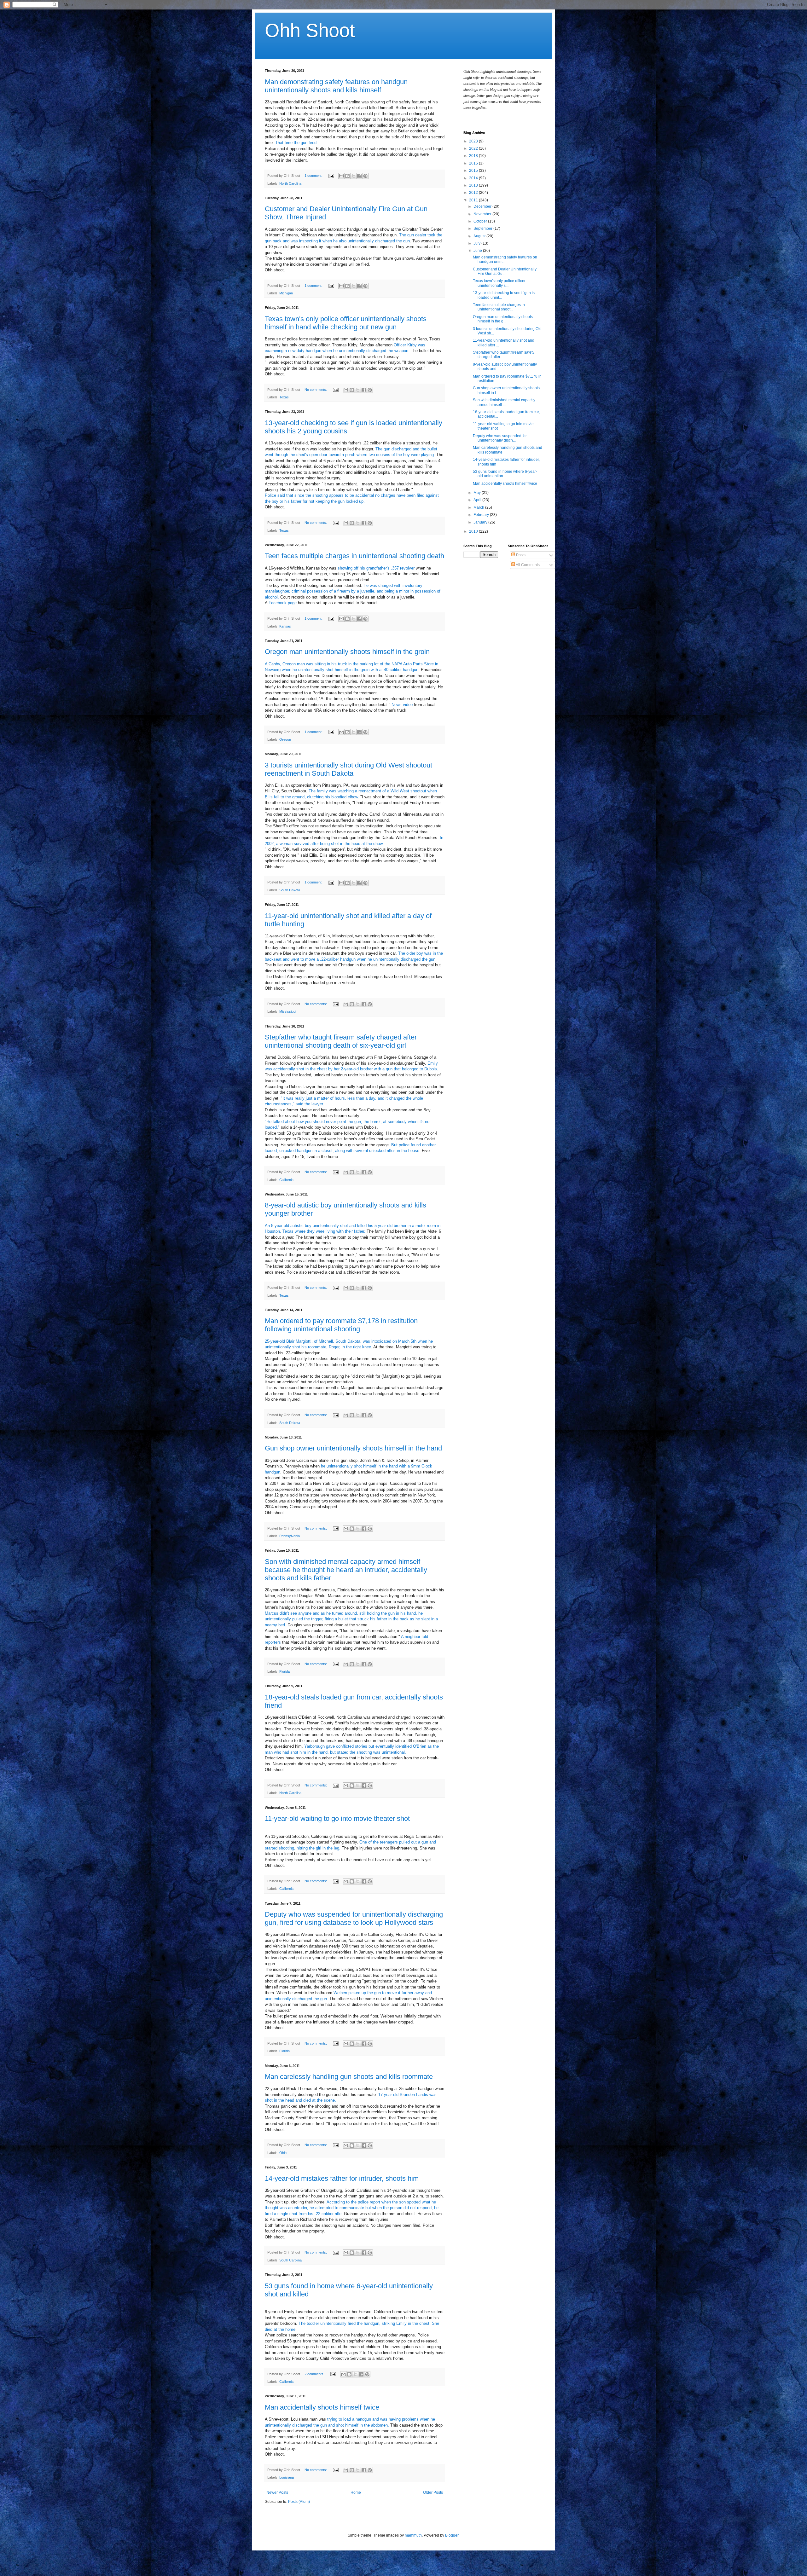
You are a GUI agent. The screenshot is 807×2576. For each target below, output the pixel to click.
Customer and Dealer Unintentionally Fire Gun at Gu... (505, 271)
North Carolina (290, 183)
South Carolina (290, 2260)
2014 (474, 178)
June (478, 251)
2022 (474, 148)
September (483, 229)
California (286, 1180)
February (482, 515)
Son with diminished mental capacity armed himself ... (504, 402)
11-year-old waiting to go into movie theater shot (337, 1818)
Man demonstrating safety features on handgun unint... (505, 259)
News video (402, 705)
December (483, 206)
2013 (474, 185)
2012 (474, 193)
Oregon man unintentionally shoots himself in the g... (503, 319)
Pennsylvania (290, 1536)
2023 (474, 141)
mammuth (413, 2535)
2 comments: (315, 2374)
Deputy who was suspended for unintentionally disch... (500, 438)
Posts (520, 555)
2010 (474, 531)
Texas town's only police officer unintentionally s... (499, 283)
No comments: (316, 390)
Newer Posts (277, 2492)
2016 (474, 163)
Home (356, 2492)
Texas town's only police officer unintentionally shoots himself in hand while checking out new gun (346, 323)
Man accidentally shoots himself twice (322, 2407)
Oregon (285, 739)
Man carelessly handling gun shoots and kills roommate (349, 2077)
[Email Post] (331, 176)
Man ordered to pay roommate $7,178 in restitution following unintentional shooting (341, 1325)
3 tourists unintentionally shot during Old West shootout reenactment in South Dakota (348, 769)
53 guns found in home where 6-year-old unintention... (505, 474)
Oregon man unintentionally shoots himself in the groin (347, 652)
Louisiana (287, 2477)
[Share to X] (353, 176)
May (478, 493)
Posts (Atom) (299, 2502)
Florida (284, 1671)
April (478, 500)
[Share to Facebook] (359, 176)
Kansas (285, 626)
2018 (474, 156)
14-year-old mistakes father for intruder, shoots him (342, 2178)
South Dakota (290, 890)
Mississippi (288, 1011)
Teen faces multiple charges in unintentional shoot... (499, 307)
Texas (284, 397)
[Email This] (341, 176)
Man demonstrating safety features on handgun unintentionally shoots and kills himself (336, 86)
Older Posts (433, 2492)
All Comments (527, 565)
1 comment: (314, 176)
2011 (474, 200)
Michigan (286, 293)
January (481, 522)
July (477, 243)
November (483, 214)
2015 (474, 171)
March (479, 507)
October (481, 221)
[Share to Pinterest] (365, 176)
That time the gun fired (296, 143)
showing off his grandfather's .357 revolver (376, 568)
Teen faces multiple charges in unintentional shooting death (354, 556)
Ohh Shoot (310, 30)
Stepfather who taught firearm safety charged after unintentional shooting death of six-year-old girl (341, 1041)
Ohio (283, 2153)
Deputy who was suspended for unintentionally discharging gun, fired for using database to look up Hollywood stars (354, 1918)
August (480, 236)
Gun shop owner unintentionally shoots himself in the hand (353, 1448)
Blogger (452, 2535)
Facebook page (283, 603)
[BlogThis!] (347, 176)
